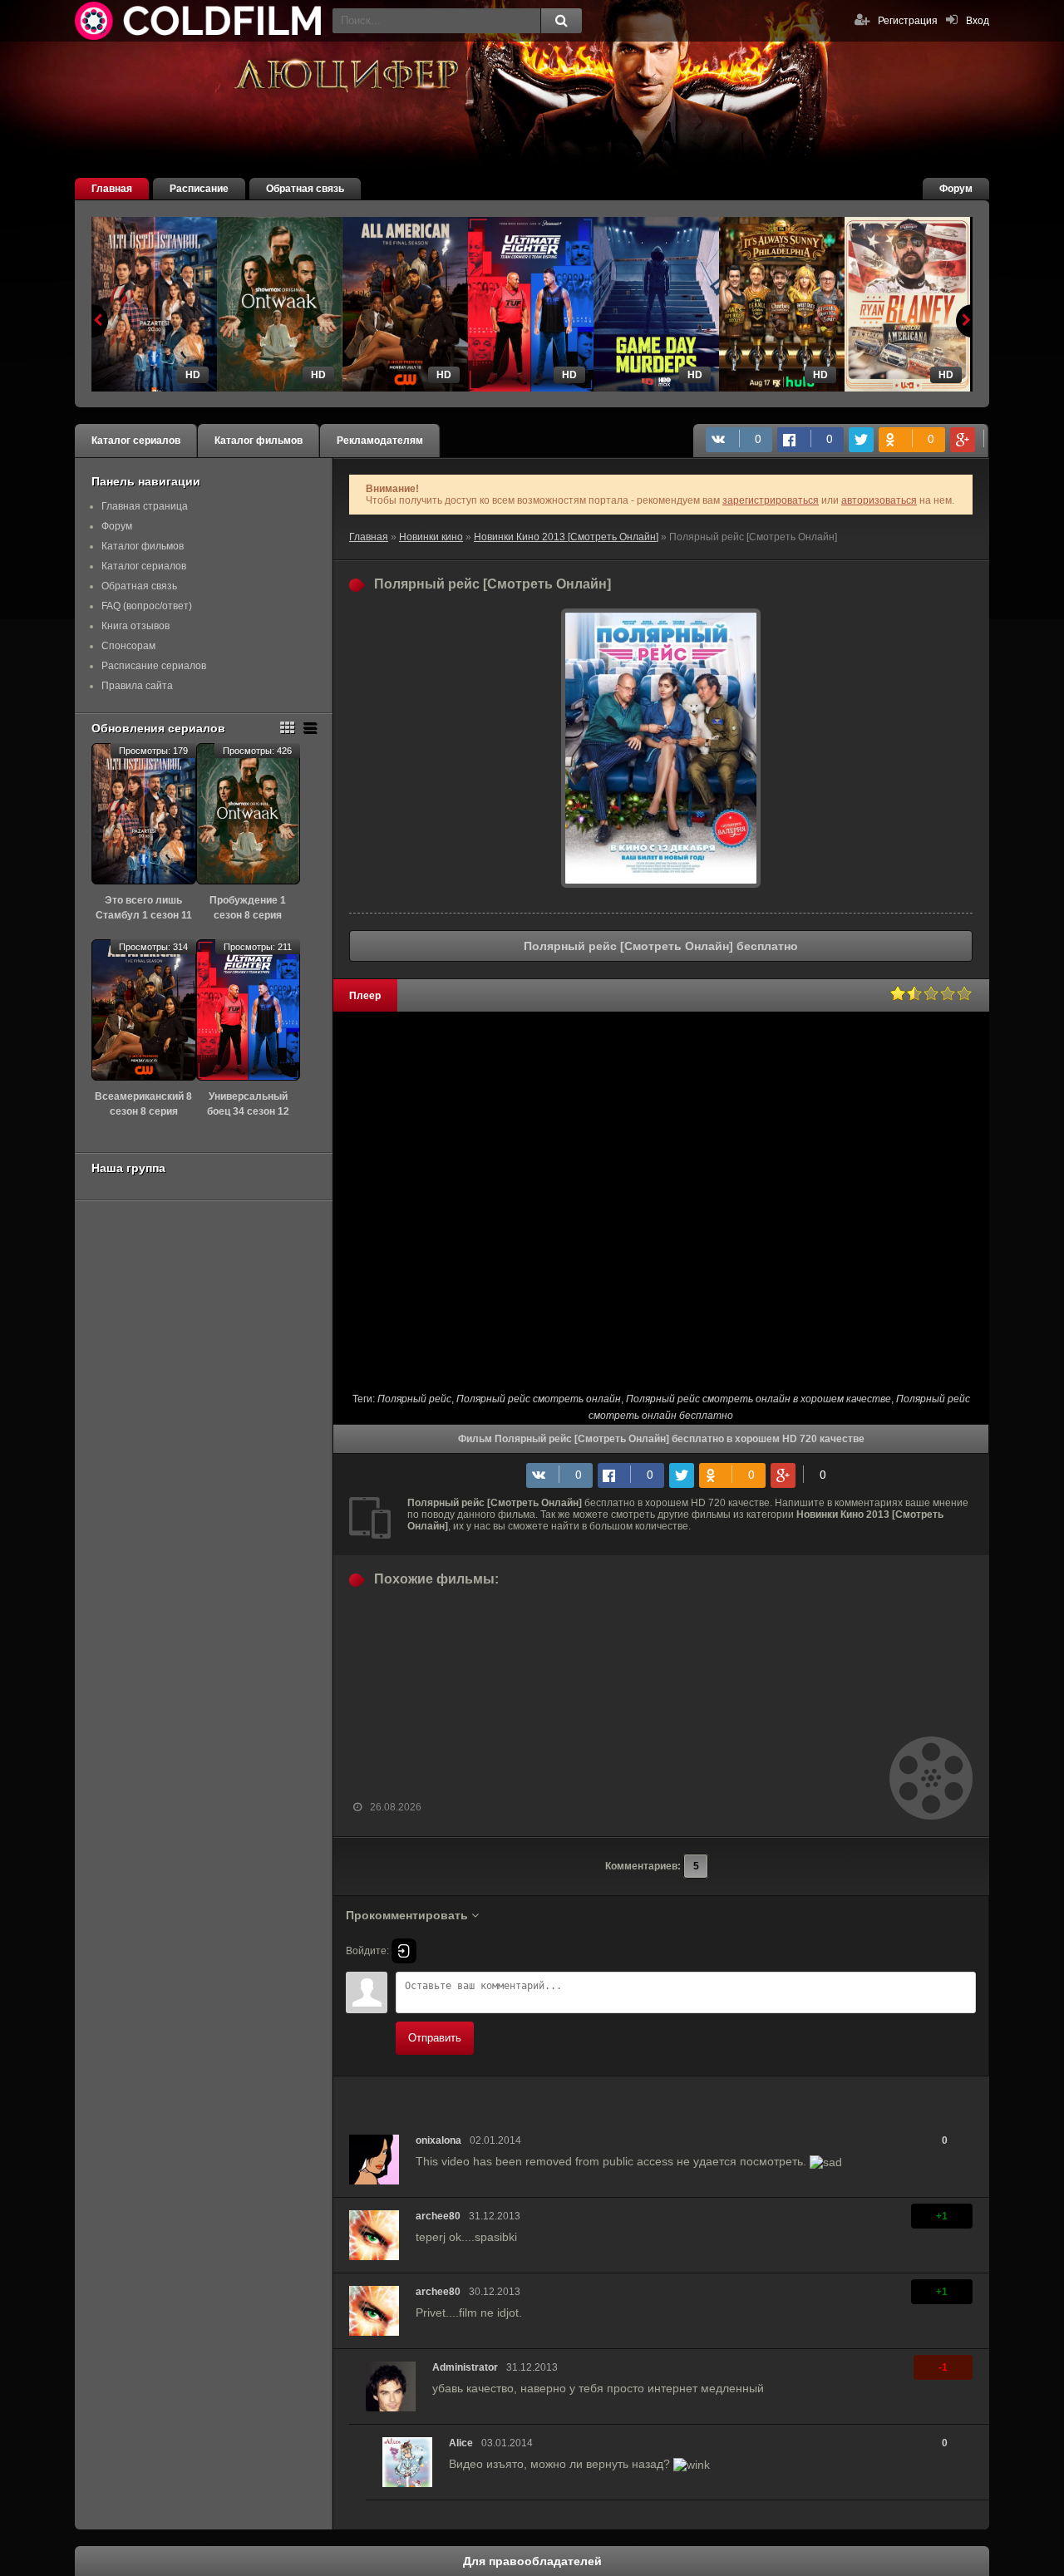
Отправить (435, 2038)
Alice (461, 2443)
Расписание (199, 189)
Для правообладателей (532, 2561)
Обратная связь (305, 189)
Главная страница (145, 506)
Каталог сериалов (136, 441)
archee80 (438, 2216)
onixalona (438, 2140)
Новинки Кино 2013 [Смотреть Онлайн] (566, 537)
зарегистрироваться (771, 500)
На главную (199, 21)
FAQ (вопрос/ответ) (147, 606)
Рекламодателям (380, 441)
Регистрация (908, 21)
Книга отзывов (135, 626)
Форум (956, 189)
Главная (112, 189)
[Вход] (404, 1951)
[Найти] (561, 21)
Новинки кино (431, 537)
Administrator (465, 2367)
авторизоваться (879, 500)
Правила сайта (137, 686)
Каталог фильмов (259, 441)
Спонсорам (128, 646)
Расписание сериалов (154, 666)
